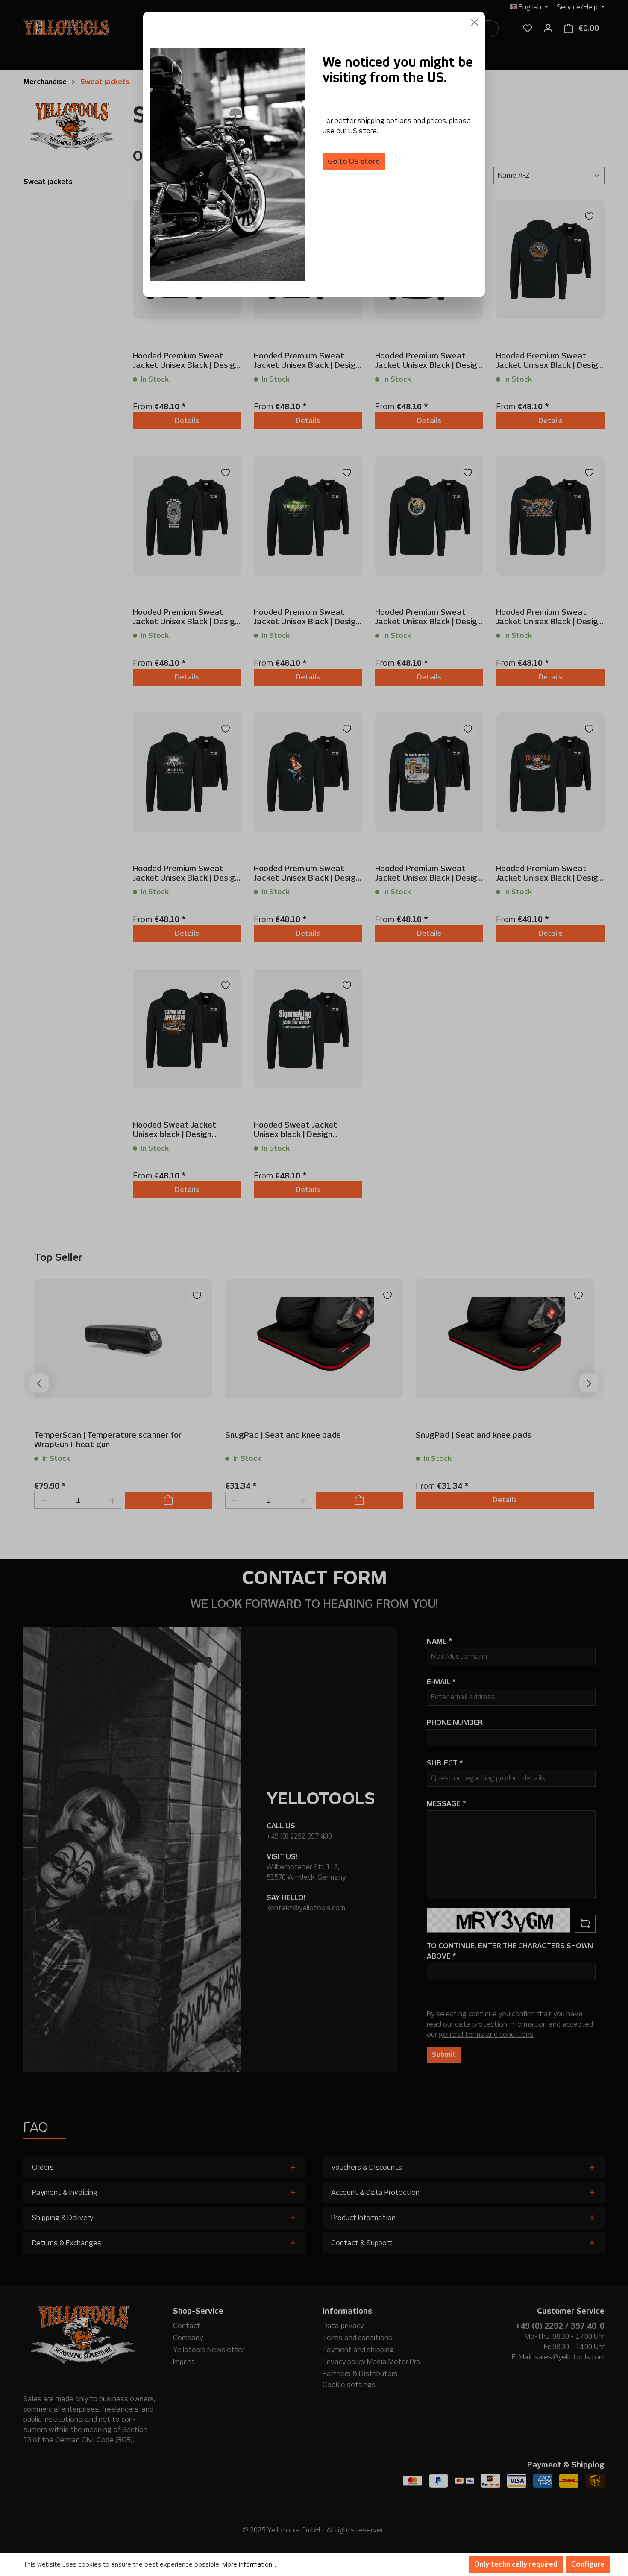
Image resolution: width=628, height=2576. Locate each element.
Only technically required (516, 2564)
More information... (249, 2564)
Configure (588, 2564)
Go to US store (354, 161)
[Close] (475, 22)
